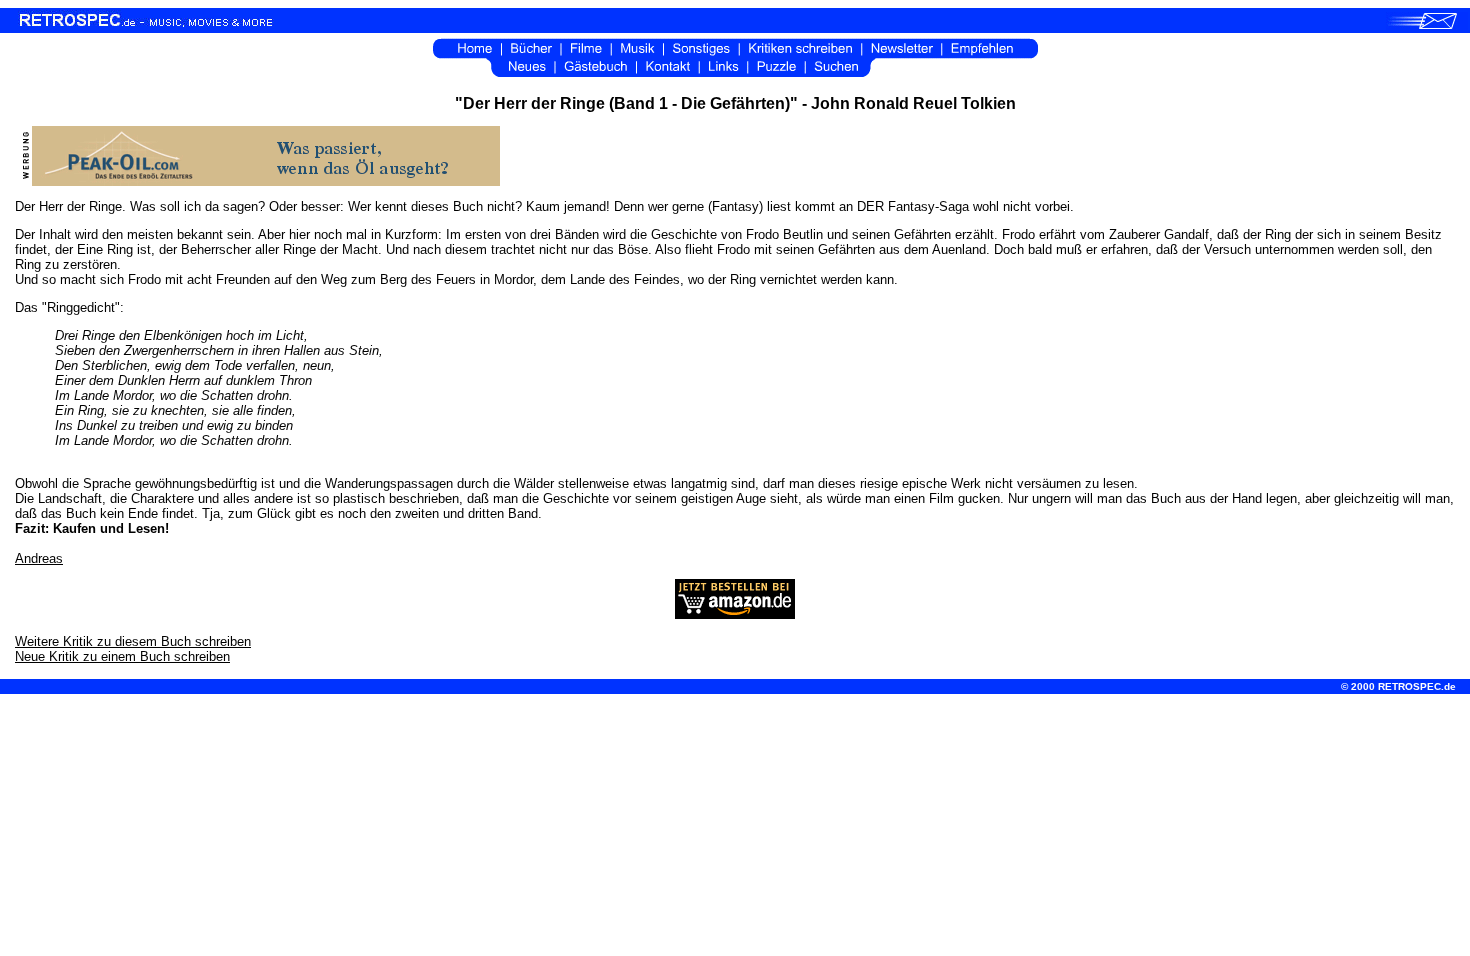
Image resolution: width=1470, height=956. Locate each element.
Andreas (39, 558)
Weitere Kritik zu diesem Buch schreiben (133, 641)
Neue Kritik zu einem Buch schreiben (122, 656)
